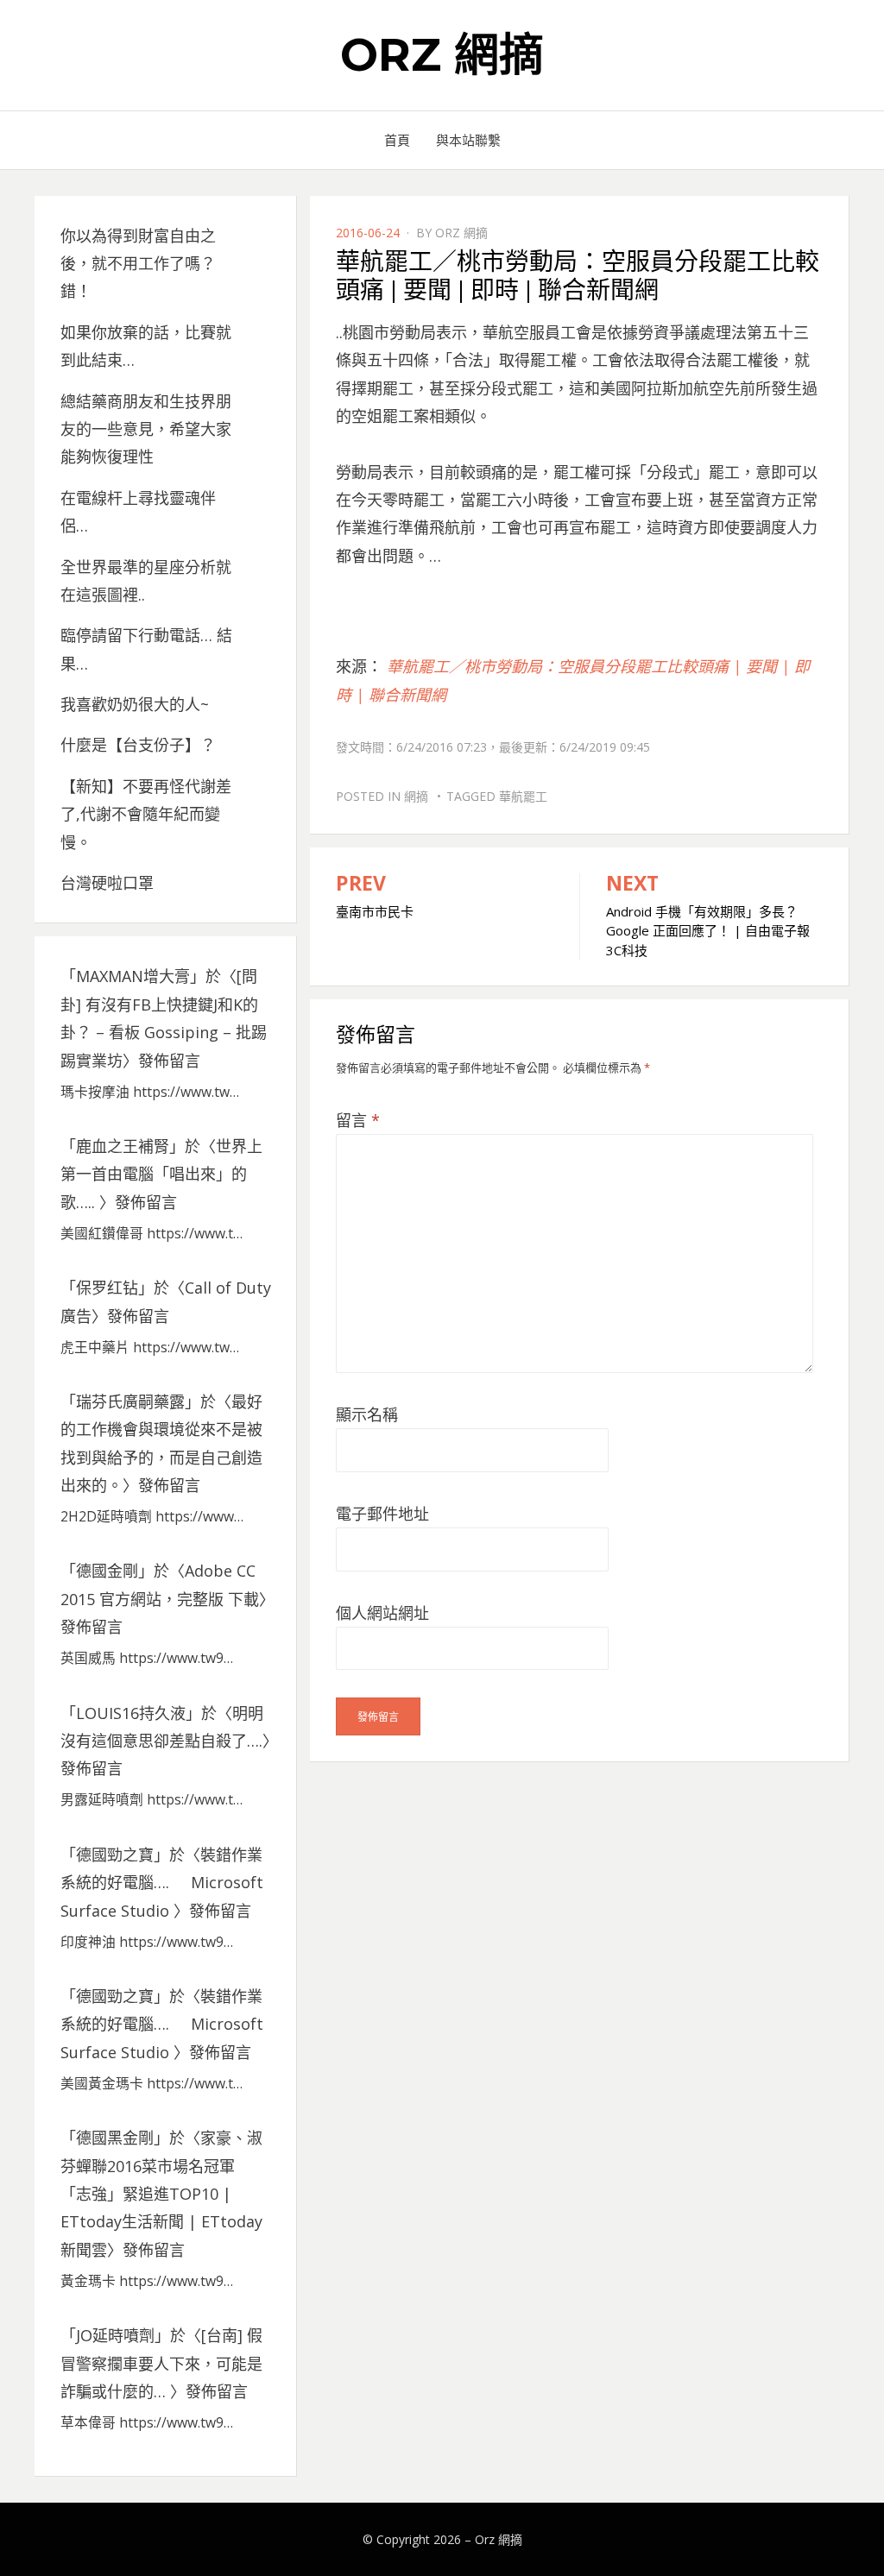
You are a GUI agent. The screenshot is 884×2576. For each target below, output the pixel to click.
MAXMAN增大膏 (133, 976)
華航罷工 (523, 796)
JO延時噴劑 (115, 2335)
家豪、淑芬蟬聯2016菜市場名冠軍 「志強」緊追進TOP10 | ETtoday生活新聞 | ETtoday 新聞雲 (161, 2194)
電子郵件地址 (382, 1514)
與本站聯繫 (468, 140)
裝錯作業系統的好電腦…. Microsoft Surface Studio (162, 1883)
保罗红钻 (107, 1288)
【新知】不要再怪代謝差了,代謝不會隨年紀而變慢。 (146, 814)
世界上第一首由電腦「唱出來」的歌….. (161, 1174)
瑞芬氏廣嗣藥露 (130, 1401)
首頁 (397, 140)
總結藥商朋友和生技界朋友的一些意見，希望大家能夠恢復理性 (146, 429)
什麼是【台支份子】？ (138, 745)
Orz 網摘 (442, 55)
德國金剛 (107, 1571)
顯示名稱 (367, 1414)
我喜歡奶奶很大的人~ (135, 704)
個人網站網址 (382, 1613)
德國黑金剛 (115, 2138)
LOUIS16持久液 (131, 1713)
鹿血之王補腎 (123, 1146)
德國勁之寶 (115, 1855)
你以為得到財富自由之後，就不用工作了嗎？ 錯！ (138, 264)
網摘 (416, 796)
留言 (358, 1120)
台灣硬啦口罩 (107, 883)
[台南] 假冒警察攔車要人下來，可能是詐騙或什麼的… (161, 2363)
